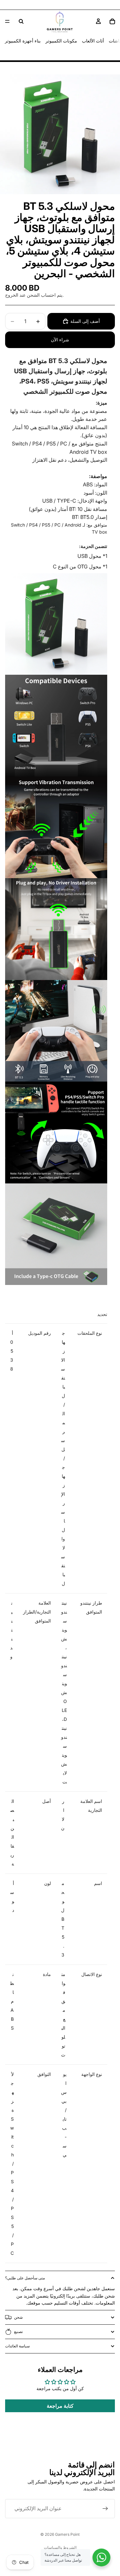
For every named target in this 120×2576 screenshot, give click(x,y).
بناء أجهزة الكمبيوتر (23, 41)
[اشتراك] (105, 2509)
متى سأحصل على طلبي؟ (25, 2278)
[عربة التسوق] (112, 21)
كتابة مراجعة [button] (60, 2406)
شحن (18, 2317)
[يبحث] (21, 21)
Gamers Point (67, 2534)
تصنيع (18, 2332)
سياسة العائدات (17, 2346)
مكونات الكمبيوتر (61, 41)
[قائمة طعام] (7, 21)
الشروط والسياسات (60, 2547)
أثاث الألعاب (93, 41)
